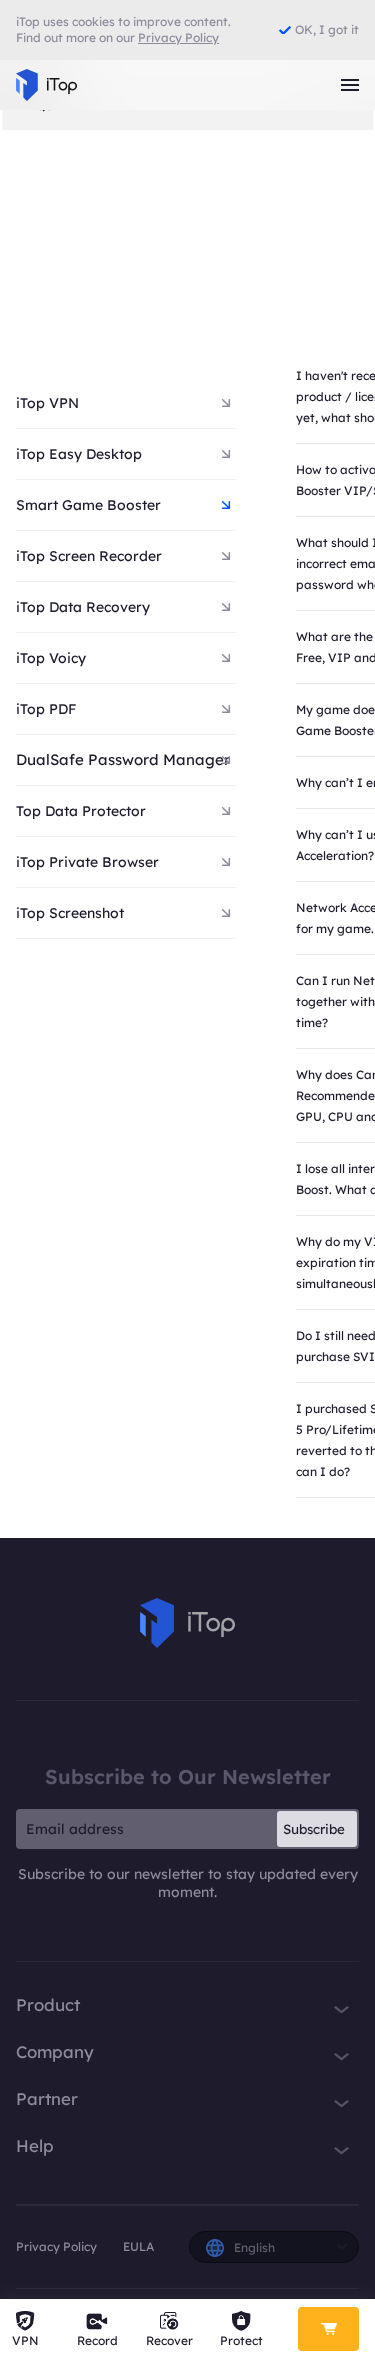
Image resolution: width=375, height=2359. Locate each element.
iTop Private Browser (87, 862)
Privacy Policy (56, 2246)
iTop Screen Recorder (89, 556)
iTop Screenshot (70, 913)
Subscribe (314, 1829)
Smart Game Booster (88, 505)
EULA (138, 2246)
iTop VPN (47, 403)
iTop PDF (46, 709)
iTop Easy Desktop (79, 454)
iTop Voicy (51, 658)
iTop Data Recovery (83, 607)
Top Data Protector (81, 811)
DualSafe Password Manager (123, 759)
